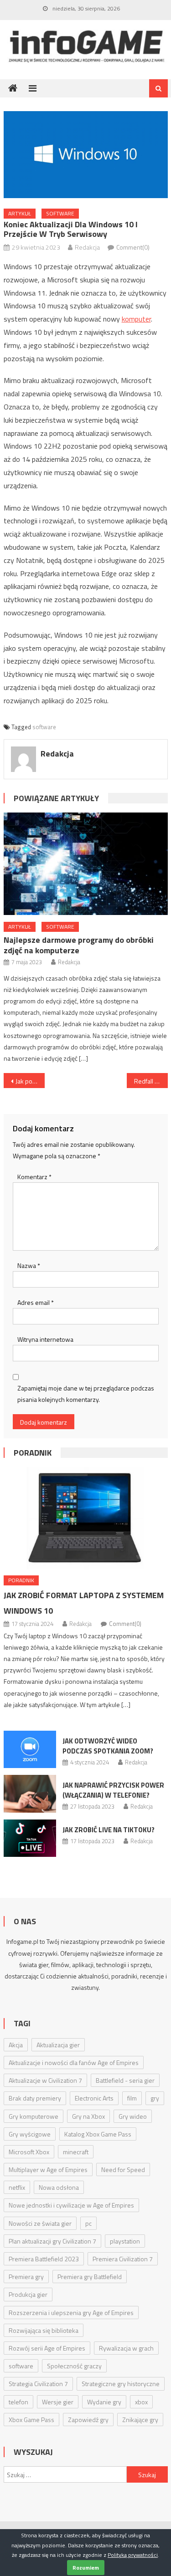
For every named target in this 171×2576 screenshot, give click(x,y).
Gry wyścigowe (30, 2134)
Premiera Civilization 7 (123, 2259)
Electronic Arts (94, 2098)
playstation (125, 2241)
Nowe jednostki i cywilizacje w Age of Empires (71, 2205)
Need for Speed (123, 2170)
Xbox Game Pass (31, 2420)
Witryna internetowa (45, 1339)
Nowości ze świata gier (40, 2223)
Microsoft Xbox (29, 2152)
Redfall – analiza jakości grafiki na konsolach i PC (151, 1081)
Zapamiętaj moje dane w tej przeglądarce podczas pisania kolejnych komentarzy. (86, 1394)
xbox (141, 2402)
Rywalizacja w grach (126, 2348)
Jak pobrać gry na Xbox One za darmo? (30, 1081)
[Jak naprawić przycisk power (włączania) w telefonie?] (30, 1794)
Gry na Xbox (88, 2116)
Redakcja (87, 247)
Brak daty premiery (35, 2098)
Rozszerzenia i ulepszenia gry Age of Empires (71, 2313)
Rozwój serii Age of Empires (47, 2348)
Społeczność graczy (74, 2366)
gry (155, 2098)
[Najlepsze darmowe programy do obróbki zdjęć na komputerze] (86, 864)
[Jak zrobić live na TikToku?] (30, 1838)
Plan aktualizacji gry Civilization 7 (52, 2241)
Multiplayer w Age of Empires (48, 2170)
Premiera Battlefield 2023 (44, 2259)
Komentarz (34, 1177)
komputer (136, 319)
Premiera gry (26, 2277)
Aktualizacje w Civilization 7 (45, 2080)
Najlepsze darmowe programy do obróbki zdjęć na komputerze (79, 945)
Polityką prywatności (133, 2555)
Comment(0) (133, 247)
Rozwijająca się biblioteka (44, 2330)
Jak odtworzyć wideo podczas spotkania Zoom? (108, 1746)
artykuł (20, 213)
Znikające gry (140, 2420)
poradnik (33, 1453)
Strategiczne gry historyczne (121, 2384)
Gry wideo (133, 2116)
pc (88, 2223)
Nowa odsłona (59, 2187)
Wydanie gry (104, 2402)
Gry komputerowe (34, 2116)
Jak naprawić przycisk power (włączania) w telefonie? (113, 1790)
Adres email (36, 1302)
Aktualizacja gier (58, 2045)
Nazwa (29, 1265)
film (132, 2098)
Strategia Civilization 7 (38, 2384)
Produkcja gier (28, 2294)
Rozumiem (86, 2568)
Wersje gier (58, 2402)
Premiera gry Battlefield (90, 2277)
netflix (17, 2187)
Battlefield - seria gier (125, 2080)
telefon (18, 2402)
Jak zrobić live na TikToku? (109, 1830)
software (60, 213)
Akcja (16, 2045)
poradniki (124, 1976)
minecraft (76, 2152)
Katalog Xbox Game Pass (98, 2134)
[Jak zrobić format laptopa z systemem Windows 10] (86, 1518)
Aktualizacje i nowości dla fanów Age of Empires (74, 2062)
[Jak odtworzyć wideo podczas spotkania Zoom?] (30, 1749)
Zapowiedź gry (88, 2420)
